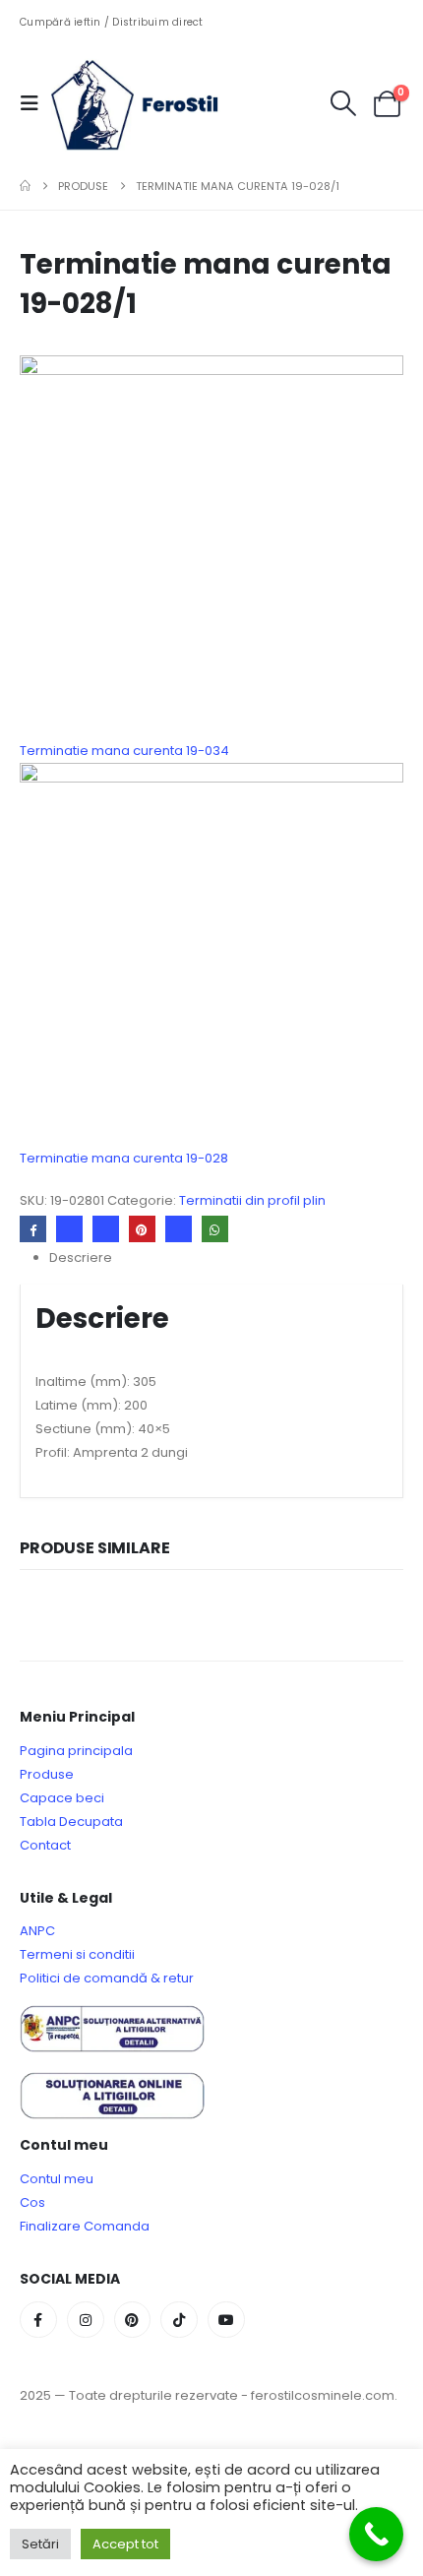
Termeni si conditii (77, 1954)
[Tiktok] (179, 2320)
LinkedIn (106, 1229)
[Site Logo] (150, 103)
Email (179, 1229)
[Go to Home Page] (25, 186)
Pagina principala (76, 1751)
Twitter (69, 1229)
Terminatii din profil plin (252, 1200)
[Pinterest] (133, 2320)
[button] (35, 103)
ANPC (37, 1931)
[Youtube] (226, 2320)
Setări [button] (40, 2544)
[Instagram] (86, 2320)
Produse (47, 1774)
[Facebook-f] (38, 2320)
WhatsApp (215, 1229)
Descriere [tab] (81, 1257)
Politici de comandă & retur (107, 1978)
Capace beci (62, 1798)
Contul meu (57, 2179)
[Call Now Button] (376, 2534)
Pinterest (142, 1229)
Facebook (33, 1229)
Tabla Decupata (71, 1822)
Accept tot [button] (125, 2544)
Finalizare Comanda (85, 2226)
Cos (32, 2202)
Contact (45, 1845)
